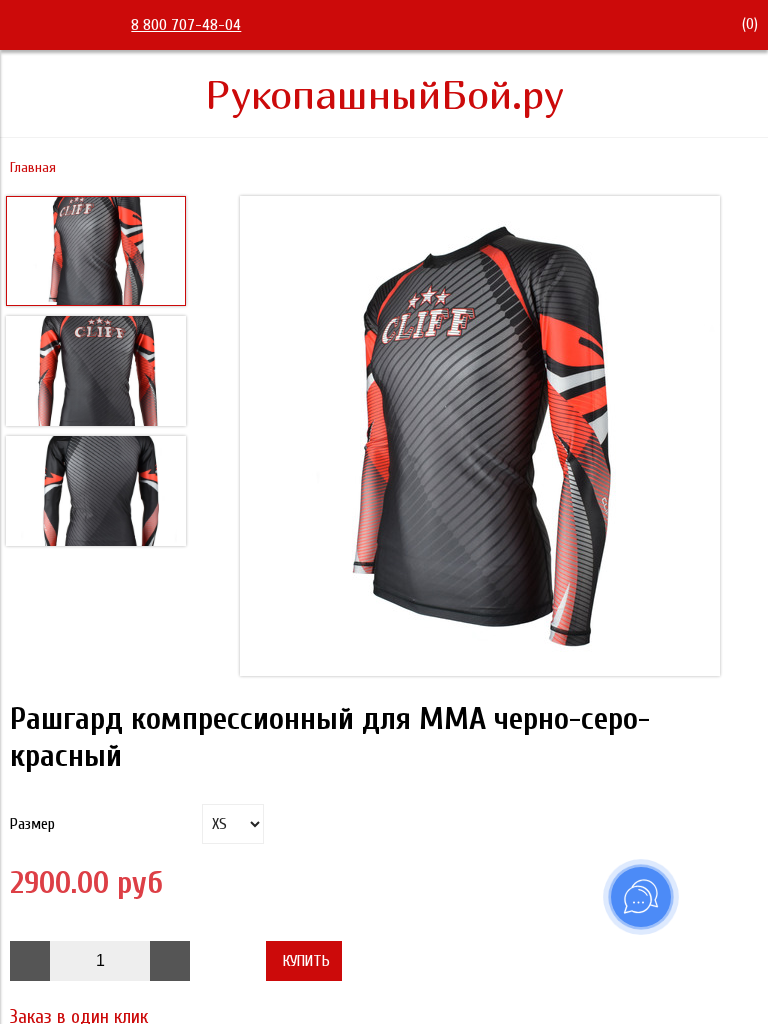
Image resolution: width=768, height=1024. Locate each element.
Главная (33, 167)
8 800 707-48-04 (186, 25)
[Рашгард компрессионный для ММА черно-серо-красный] (480, 438)
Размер (32, 824)
